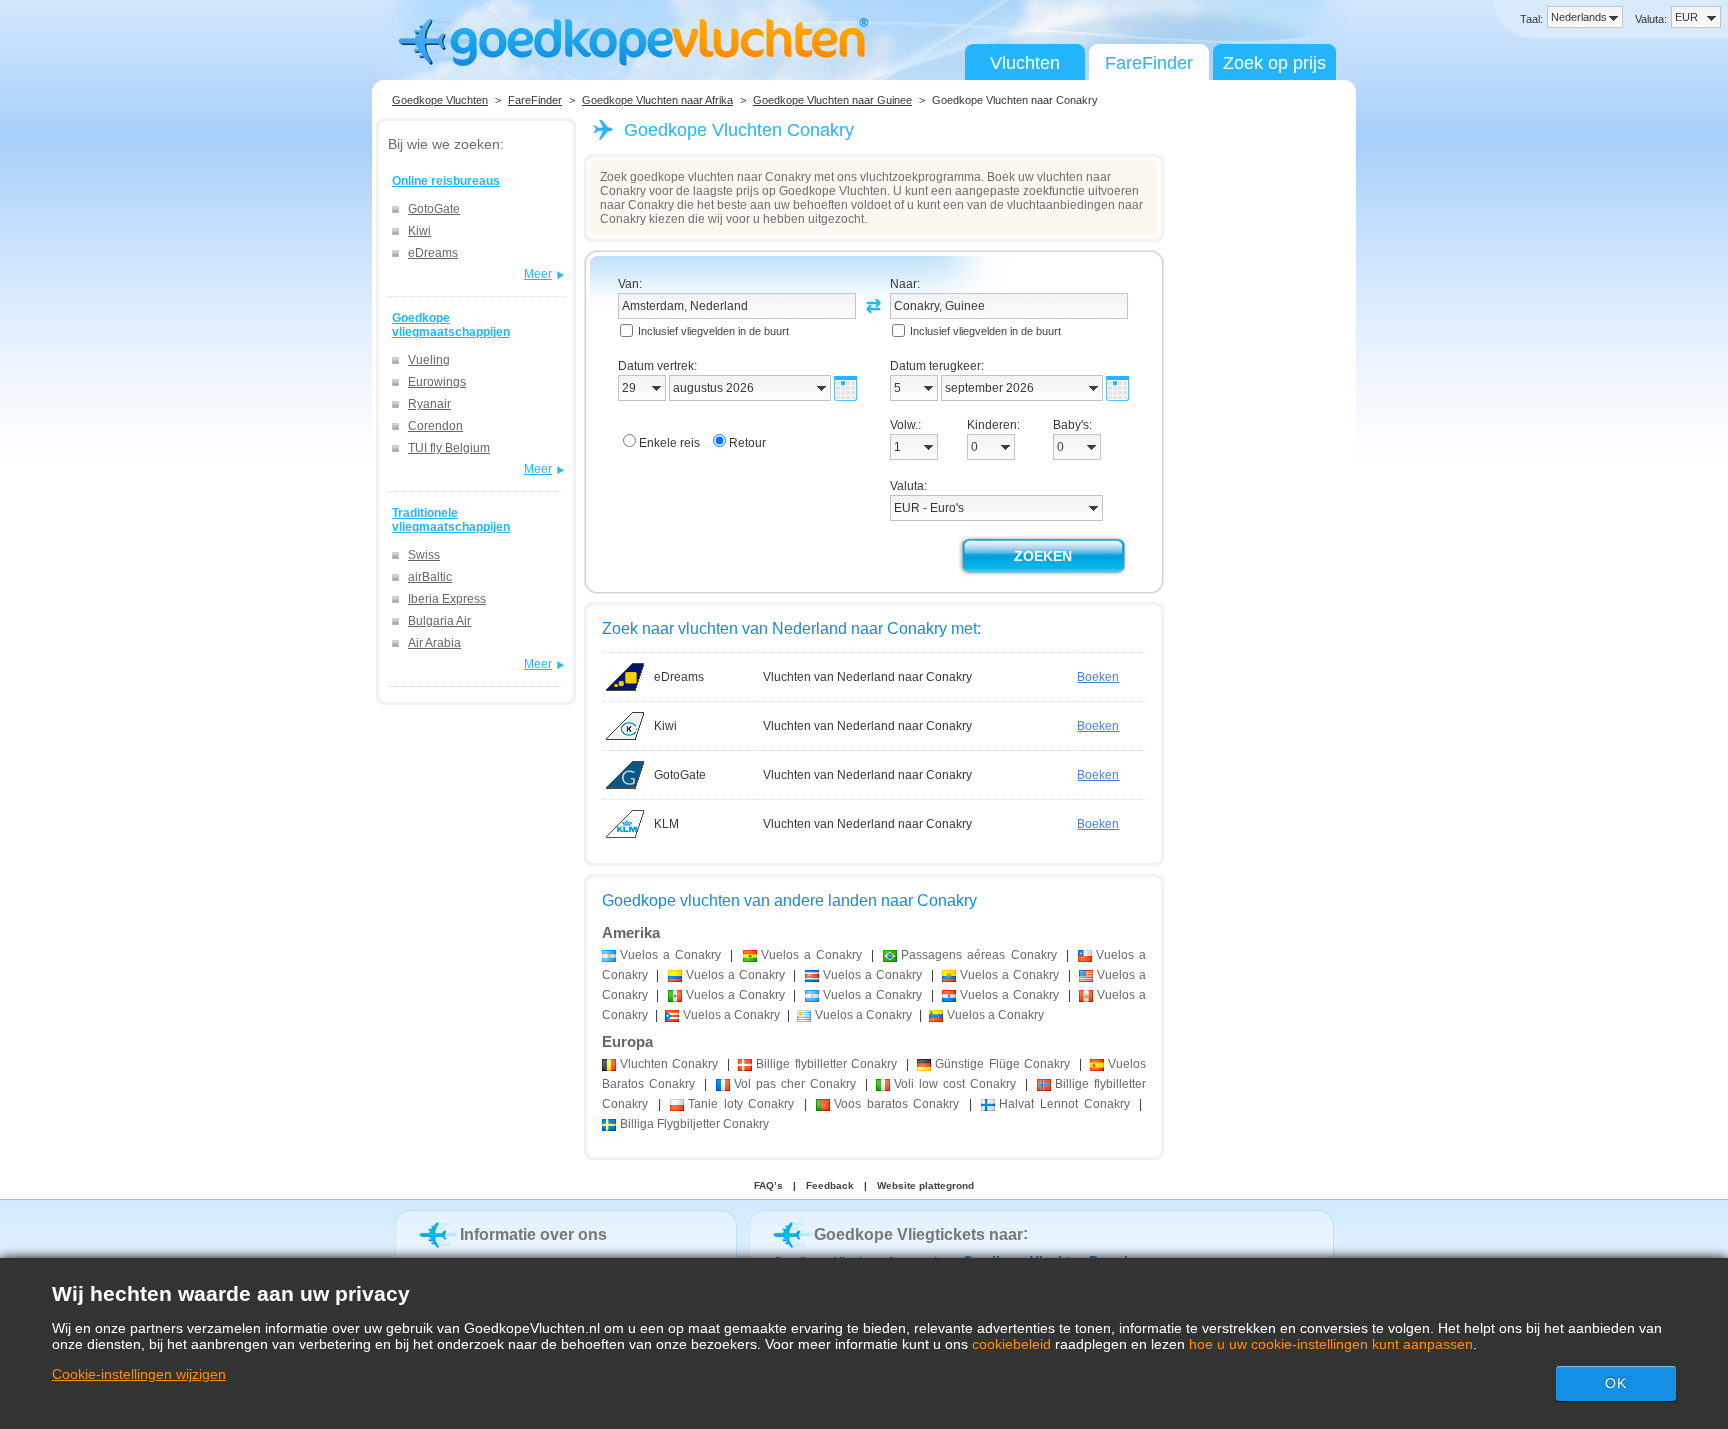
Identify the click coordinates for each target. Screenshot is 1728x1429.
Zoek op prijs (1274, 63)
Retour (747, 443)
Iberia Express (447, 599)
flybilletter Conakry (826, 1064)
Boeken (1098, 677)
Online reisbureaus (446, 181)
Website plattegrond (925, 1185)
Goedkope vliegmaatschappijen (451, 325)
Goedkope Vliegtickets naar (918, 1234)
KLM (666, 824)
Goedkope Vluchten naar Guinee (832, 100)
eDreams (433, 253)
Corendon (435, 426)
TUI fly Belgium (449, 448)
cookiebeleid (1011, 1344)
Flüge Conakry (1002, 1064)
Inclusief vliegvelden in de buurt (713, 331)
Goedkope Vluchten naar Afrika (657, 100)
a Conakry (670, 955)
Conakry (669, 1064)
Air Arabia (434, 643)
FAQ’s (768, 1185)
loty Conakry (741, 1104)
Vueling (429, 360)
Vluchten (1025, 63)
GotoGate (434, 209)
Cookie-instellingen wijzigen (139, 1374)
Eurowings (437, 382)
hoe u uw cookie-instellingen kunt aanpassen (1331, 1344)
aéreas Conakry (978, 955)
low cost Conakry (955, 1084)
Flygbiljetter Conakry (694, 1124)
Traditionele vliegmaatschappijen (451, 520)
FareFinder (1149, 63)
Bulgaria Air (439, 621)
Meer (538, 274)
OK (1616, 1383)
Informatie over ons (533, 1234)
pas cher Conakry (795, 1084)
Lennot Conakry (1064, 1104)
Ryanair (429, 404)
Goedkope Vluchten (440, 100)
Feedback (830, 1185)
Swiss (424, 555)
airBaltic (430, 577)
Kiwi (419, 231)
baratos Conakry (896, 1104)
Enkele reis (669, 443)
